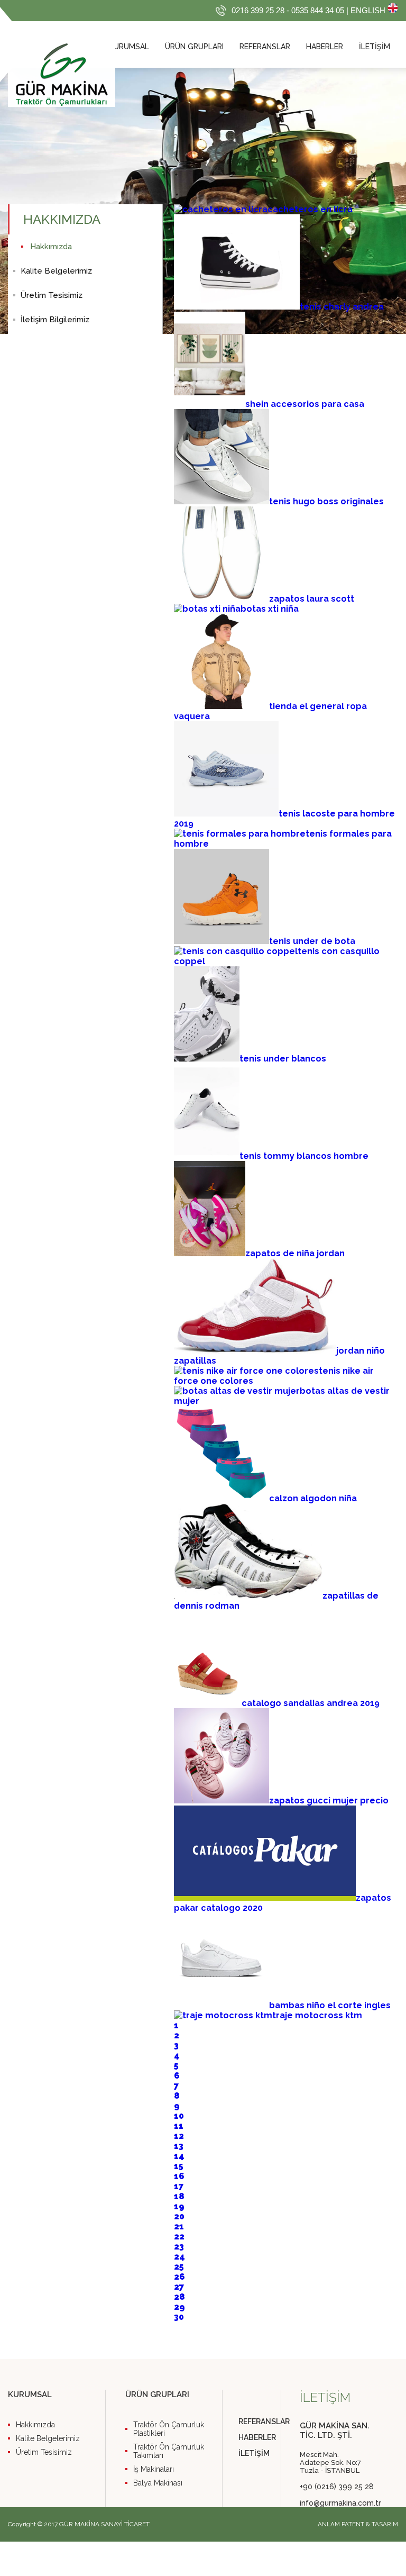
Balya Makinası (158, 2483)
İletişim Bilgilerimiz (55, 320)
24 (179, 2257)
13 (179, 2146)
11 (179, 2126)
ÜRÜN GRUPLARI (194, 47)
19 (179, 2206)
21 (179, 2226)
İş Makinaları (154, 2469)
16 (179, 2176)
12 (179, 2136)
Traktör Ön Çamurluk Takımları (169, 2451)
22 (179, 2237)
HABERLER (325, 47)
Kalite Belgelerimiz (56, 271)
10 (179, 2116)
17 (179, 2186)
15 (179, 2166)
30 (179, 2317)
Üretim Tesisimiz (52, 295)
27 (179, 2287)
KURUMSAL (129, 47)
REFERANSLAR (265, 47)
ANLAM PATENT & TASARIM (358, 2524)
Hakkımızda (51, 247)
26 (179, 2277)
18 (179, 2196)
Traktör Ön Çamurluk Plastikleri (169, 2429)
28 (179, 2297)
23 (179, 2247)
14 (179, 2156)
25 (179, 2267)
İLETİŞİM (375, 47)
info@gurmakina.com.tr (339, 2503)
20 (179, 2216)
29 (179, 2307)
